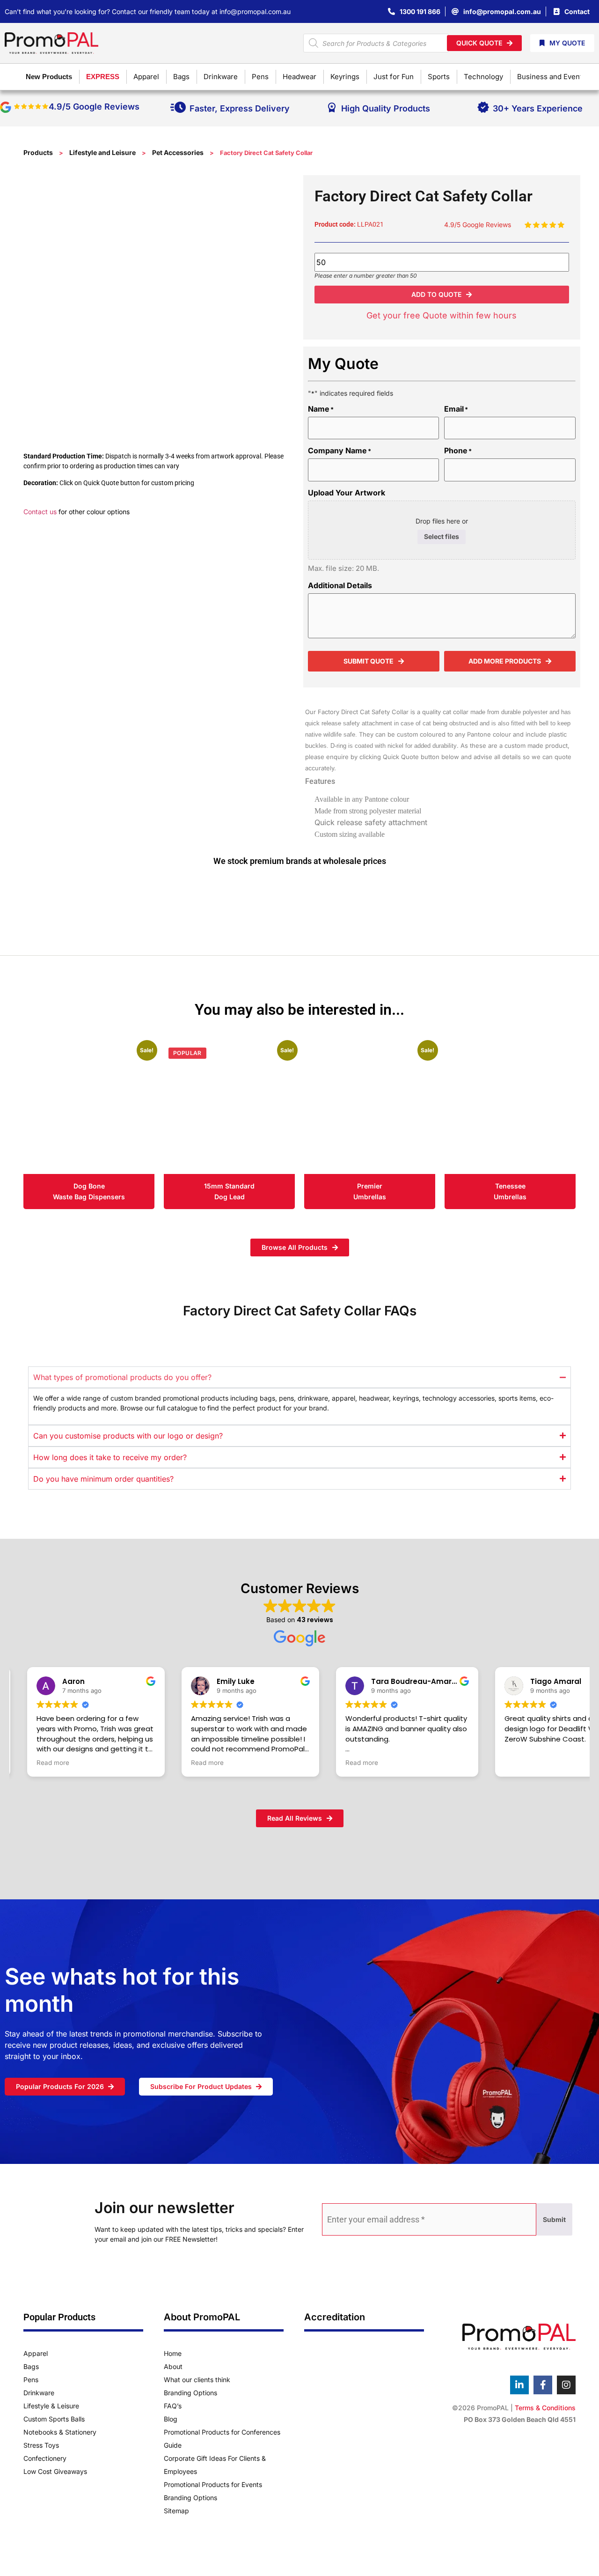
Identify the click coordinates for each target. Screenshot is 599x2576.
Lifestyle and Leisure (102, 152)
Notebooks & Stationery (60, 2432)
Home (173, 2353)
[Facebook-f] (543, 2385)
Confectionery (45, 2458)
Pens (31, 2380)
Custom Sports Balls (54, 2419)
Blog (171, 2419)
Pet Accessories (178, 152)
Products (38, 152)
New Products (49, 77)
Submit (554, 2219)
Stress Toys (41, 2445)
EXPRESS (103, 77)
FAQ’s (173, 2406)
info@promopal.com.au (255, 11)
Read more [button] (53, 1763)
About (173, 2366)
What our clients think (197, 2380)
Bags (31, 2366)
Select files (442, 536)
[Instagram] (566, 2385)
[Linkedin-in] (519, 2385)
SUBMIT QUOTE (369, 661)
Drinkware (39, 2393)
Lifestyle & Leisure (51, 2406)
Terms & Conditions (545, 2408)
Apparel (36, 2353)
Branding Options (190, 2393)
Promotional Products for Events (213, 2484)
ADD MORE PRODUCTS (505, 661)
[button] (442, 295)
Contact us (40, 512)
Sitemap (176, 2511)
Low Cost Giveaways (55, 2471)
